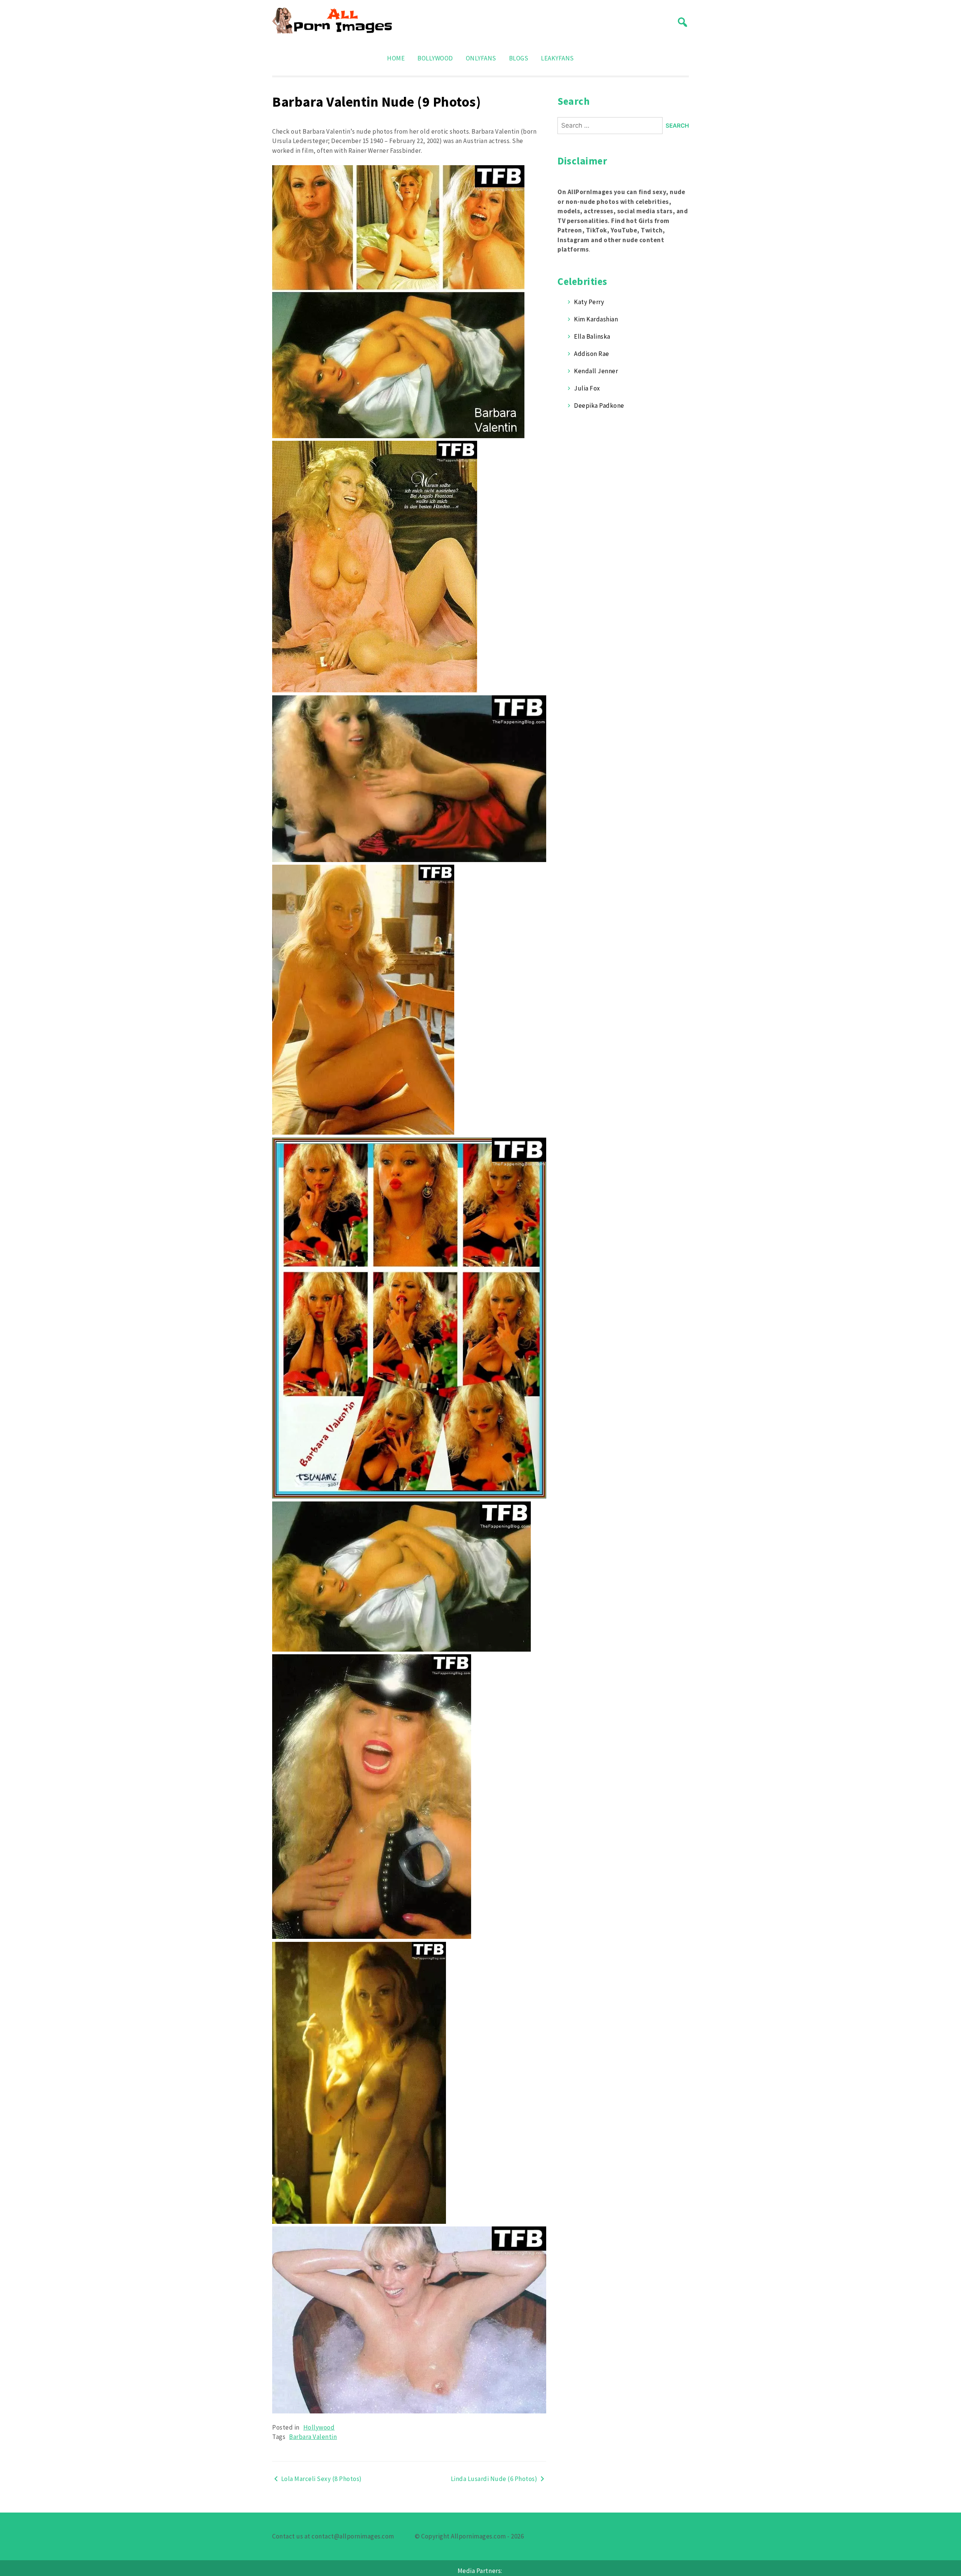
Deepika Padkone (599, 405)
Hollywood (319, 2427)
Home (396, 58)
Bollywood (435, 58)
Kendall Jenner (596, 371)
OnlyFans (481, 58)
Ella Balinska (592, 336)
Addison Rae (592, 354)
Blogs (519, 58)
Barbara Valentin (313, 2437)
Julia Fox (587, 388)
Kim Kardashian (596, 319)
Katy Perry (589, 302)
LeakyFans (557, 58)
